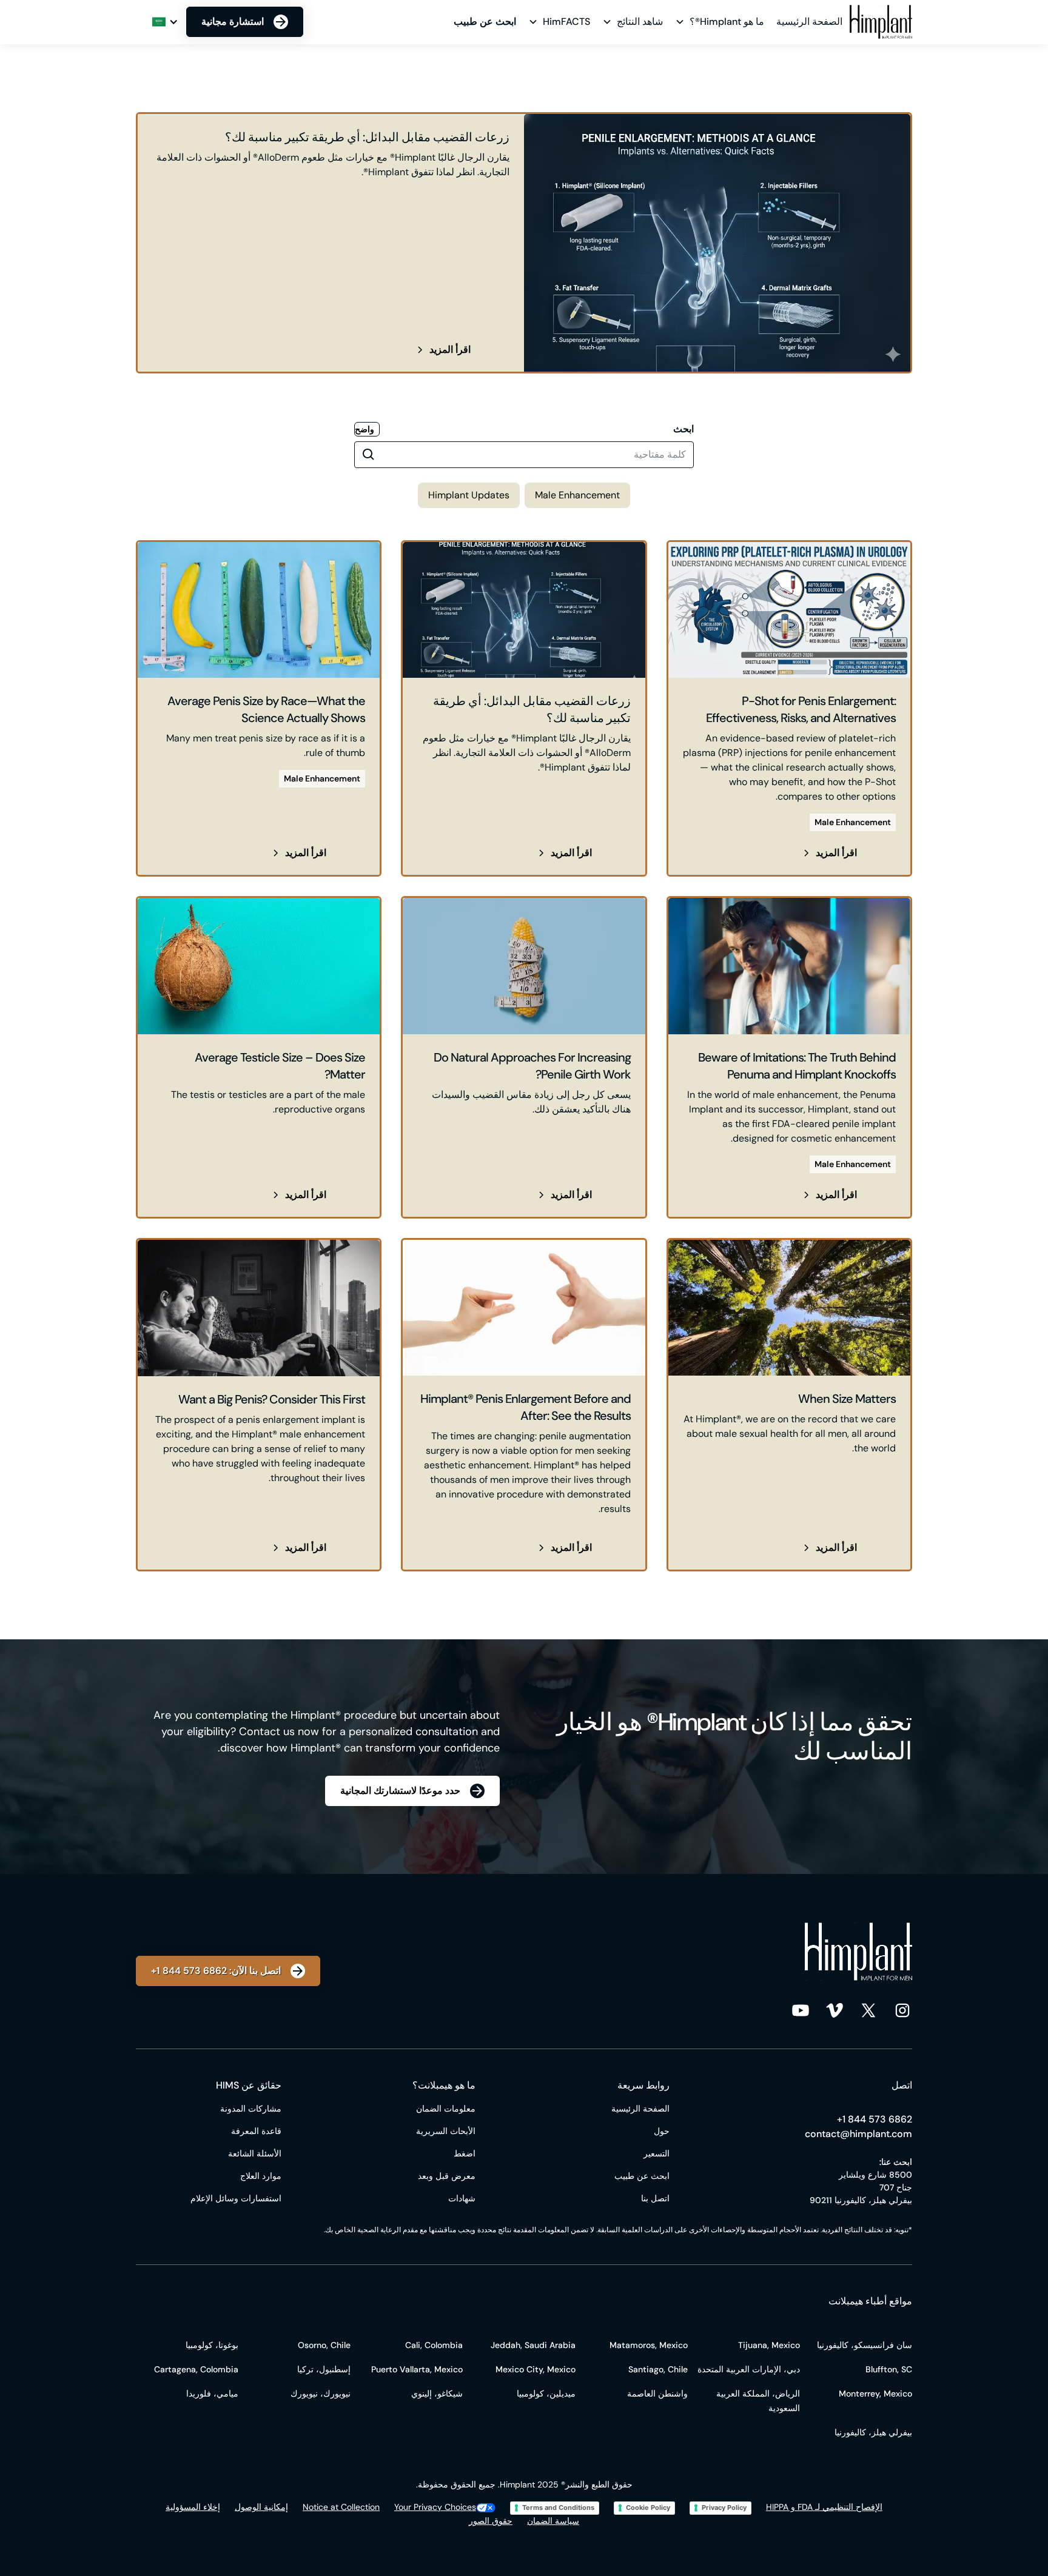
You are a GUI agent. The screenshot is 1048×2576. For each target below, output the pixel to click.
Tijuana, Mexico (769, 2345)
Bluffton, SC (889, 2369)
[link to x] (868, 2010)
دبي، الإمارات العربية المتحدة (749, 2369)
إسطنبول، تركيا (324, 2369)
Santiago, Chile (658, 2369)
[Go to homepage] (881, 22)
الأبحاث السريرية (446, 2131)
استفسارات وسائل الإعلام (236, 2198)
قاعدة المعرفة (256, 2131)
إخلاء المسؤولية (193, 2507)
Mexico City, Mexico (536, 2369)
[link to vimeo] (835, 2010)
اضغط (465, 2153)
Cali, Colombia (434, 2345)
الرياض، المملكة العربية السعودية (758, 2401)
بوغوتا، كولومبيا (212, 2345)
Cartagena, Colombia (196, 2369)
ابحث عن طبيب (642, 2176)
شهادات (462, 2198)
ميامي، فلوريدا (212, 2394)
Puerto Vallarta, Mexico (417, 2369)
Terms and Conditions (558, 2507)
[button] (721, 22)
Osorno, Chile (324, 2345)
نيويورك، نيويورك (321, 2394)
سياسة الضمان (553, 2521)
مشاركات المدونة (251, 2109)
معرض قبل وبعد (447, 2176)
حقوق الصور (491, 2521)
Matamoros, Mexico (649, 2345)
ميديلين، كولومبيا (546, 2394)
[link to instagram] (902, 2010)
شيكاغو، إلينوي (437, 2394)
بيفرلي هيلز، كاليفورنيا (873, 2432)
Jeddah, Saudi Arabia (533, 2345)
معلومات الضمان (446, 2109)
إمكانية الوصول (261, 2507)
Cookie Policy (648, 2507)
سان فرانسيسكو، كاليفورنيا (865, 2345)
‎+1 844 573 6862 (875, 2119)
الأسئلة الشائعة (255, 2153)
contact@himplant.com (858, 2134)
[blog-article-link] (524, 243)
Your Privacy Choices (435, 2507)
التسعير (657, 2153)
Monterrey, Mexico (875, 2394)
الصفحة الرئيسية (809, 22)
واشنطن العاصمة (657, 2394)
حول (662, 2131)
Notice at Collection (341, 2507)
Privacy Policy (724, 2507)
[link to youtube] (801, 2010)
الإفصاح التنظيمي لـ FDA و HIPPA (824, 2507)
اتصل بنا (655, 2198)
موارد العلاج (261, 2176)
